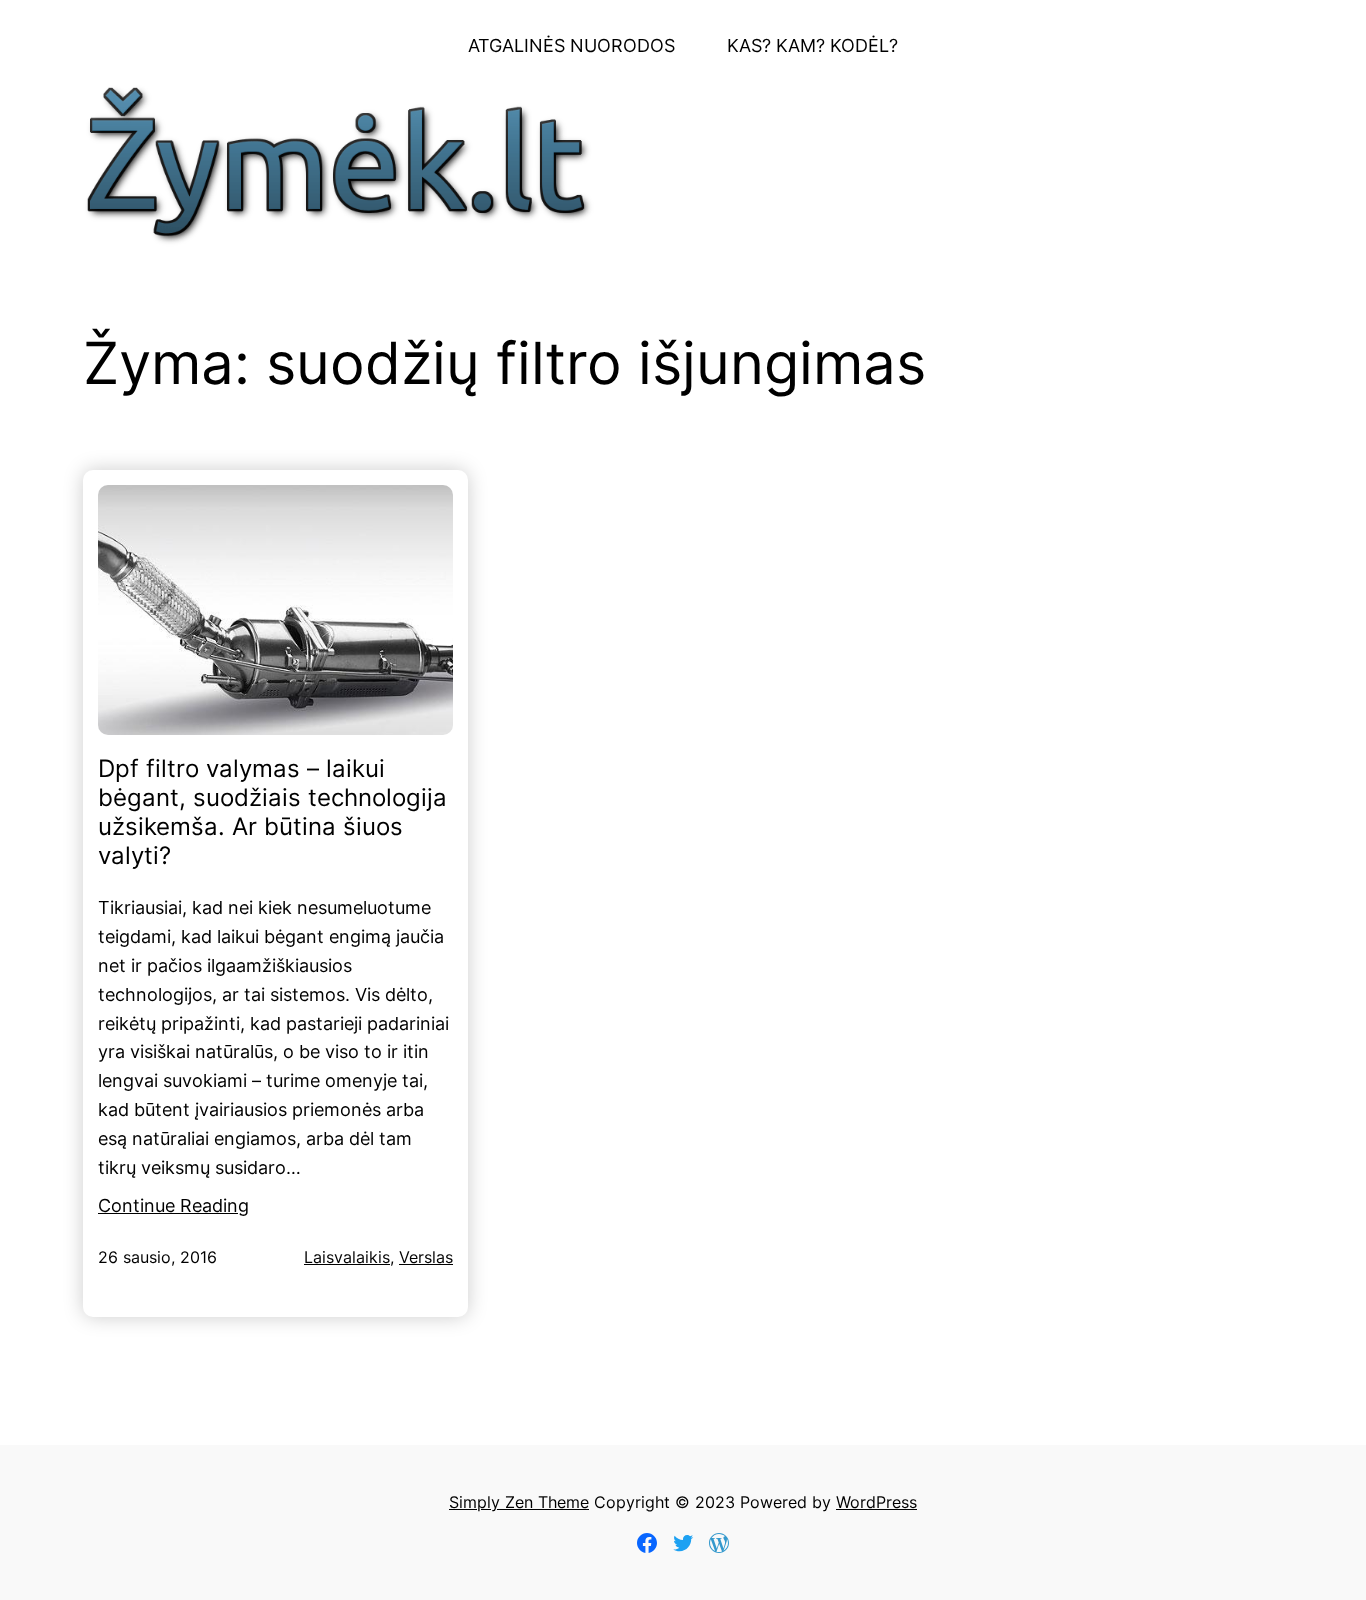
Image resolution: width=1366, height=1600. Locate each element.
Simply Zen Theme (519, 1502)
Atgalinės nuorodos (571, 45)
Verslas (426, 1257)
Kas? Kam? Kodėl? (812, 45)
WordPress (876, 1502)
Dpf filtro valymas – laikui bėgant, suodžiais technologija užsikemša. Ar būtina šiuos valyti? (272, 812)
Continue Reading (173, 1205)
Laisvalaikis (347, 1257)
